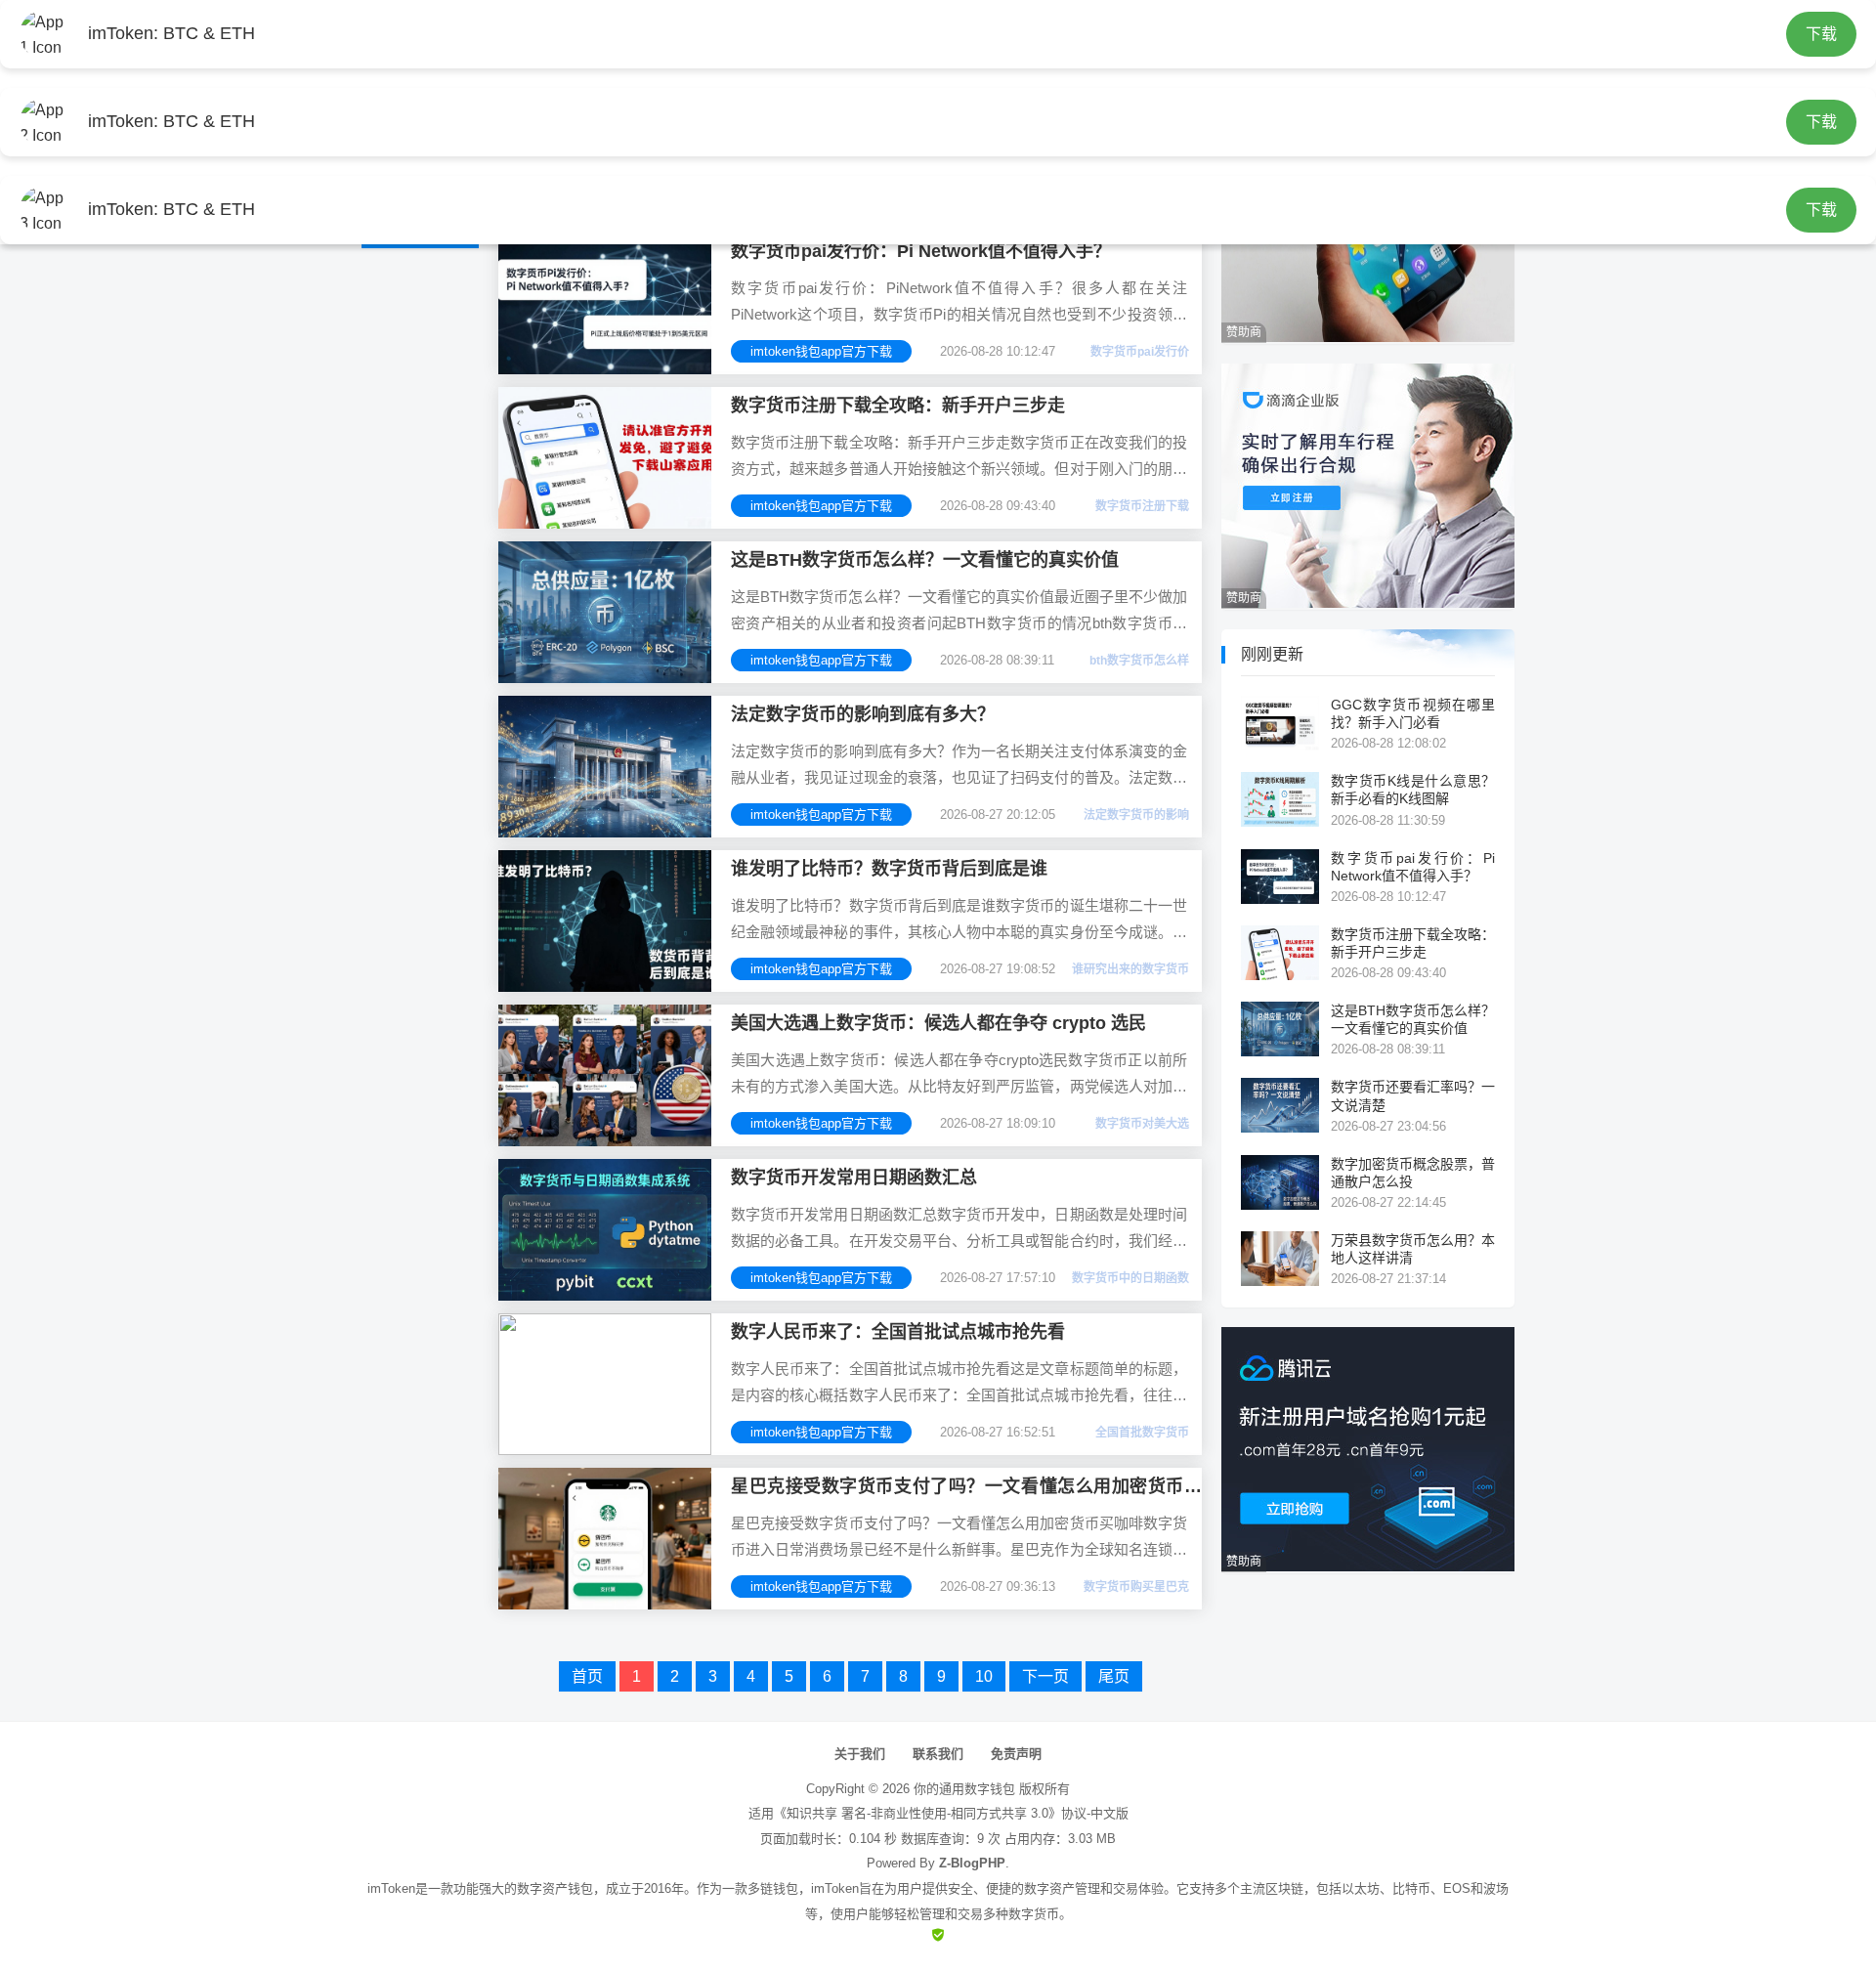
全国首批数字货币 (1142, 1433)
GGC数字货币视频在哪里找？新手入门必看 (1413, 713)
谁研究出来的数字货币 (1130, 969)
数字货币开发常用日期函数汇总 (854, 1178)
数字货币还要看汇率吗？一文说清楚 (1413, 1095)
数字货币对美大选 (1142, 1124)
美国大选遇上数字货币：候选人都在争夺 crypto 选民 (938, 1023)
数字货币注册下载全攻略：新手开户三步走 (898, 406)
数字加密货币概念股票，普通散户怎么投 (1413, 1173)
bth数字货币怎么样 (1139, 661)
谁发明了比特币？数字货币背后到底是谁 (889, 869)
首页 (587, 1676)
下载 (1821, 34)
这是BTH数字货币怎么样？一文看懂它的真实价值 (925, 560)
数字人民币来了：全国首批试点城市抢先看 (898, 1332)
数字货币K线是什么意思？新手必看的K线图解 (1413, 790)
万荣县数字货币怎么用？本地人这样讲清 (1413, 1249)
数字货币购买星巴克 (1136, 1587)
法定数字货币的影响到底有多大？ (863, 714)
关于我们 (860, 1754)
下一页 (1045, 1676)
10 (984, 1676)
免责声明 (1016, 1754)
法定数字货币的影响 (1136, 815)
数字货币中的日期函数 (1130, 1278)
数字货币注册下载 (1142, 506)
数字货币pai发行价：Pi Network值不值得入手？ (921, 251)
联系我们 (938, 1754)
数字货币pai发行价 (1140, 352)
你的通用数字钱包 (964, 1789)
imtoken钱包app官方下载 (821, 351)
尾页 (1114, 1676)
